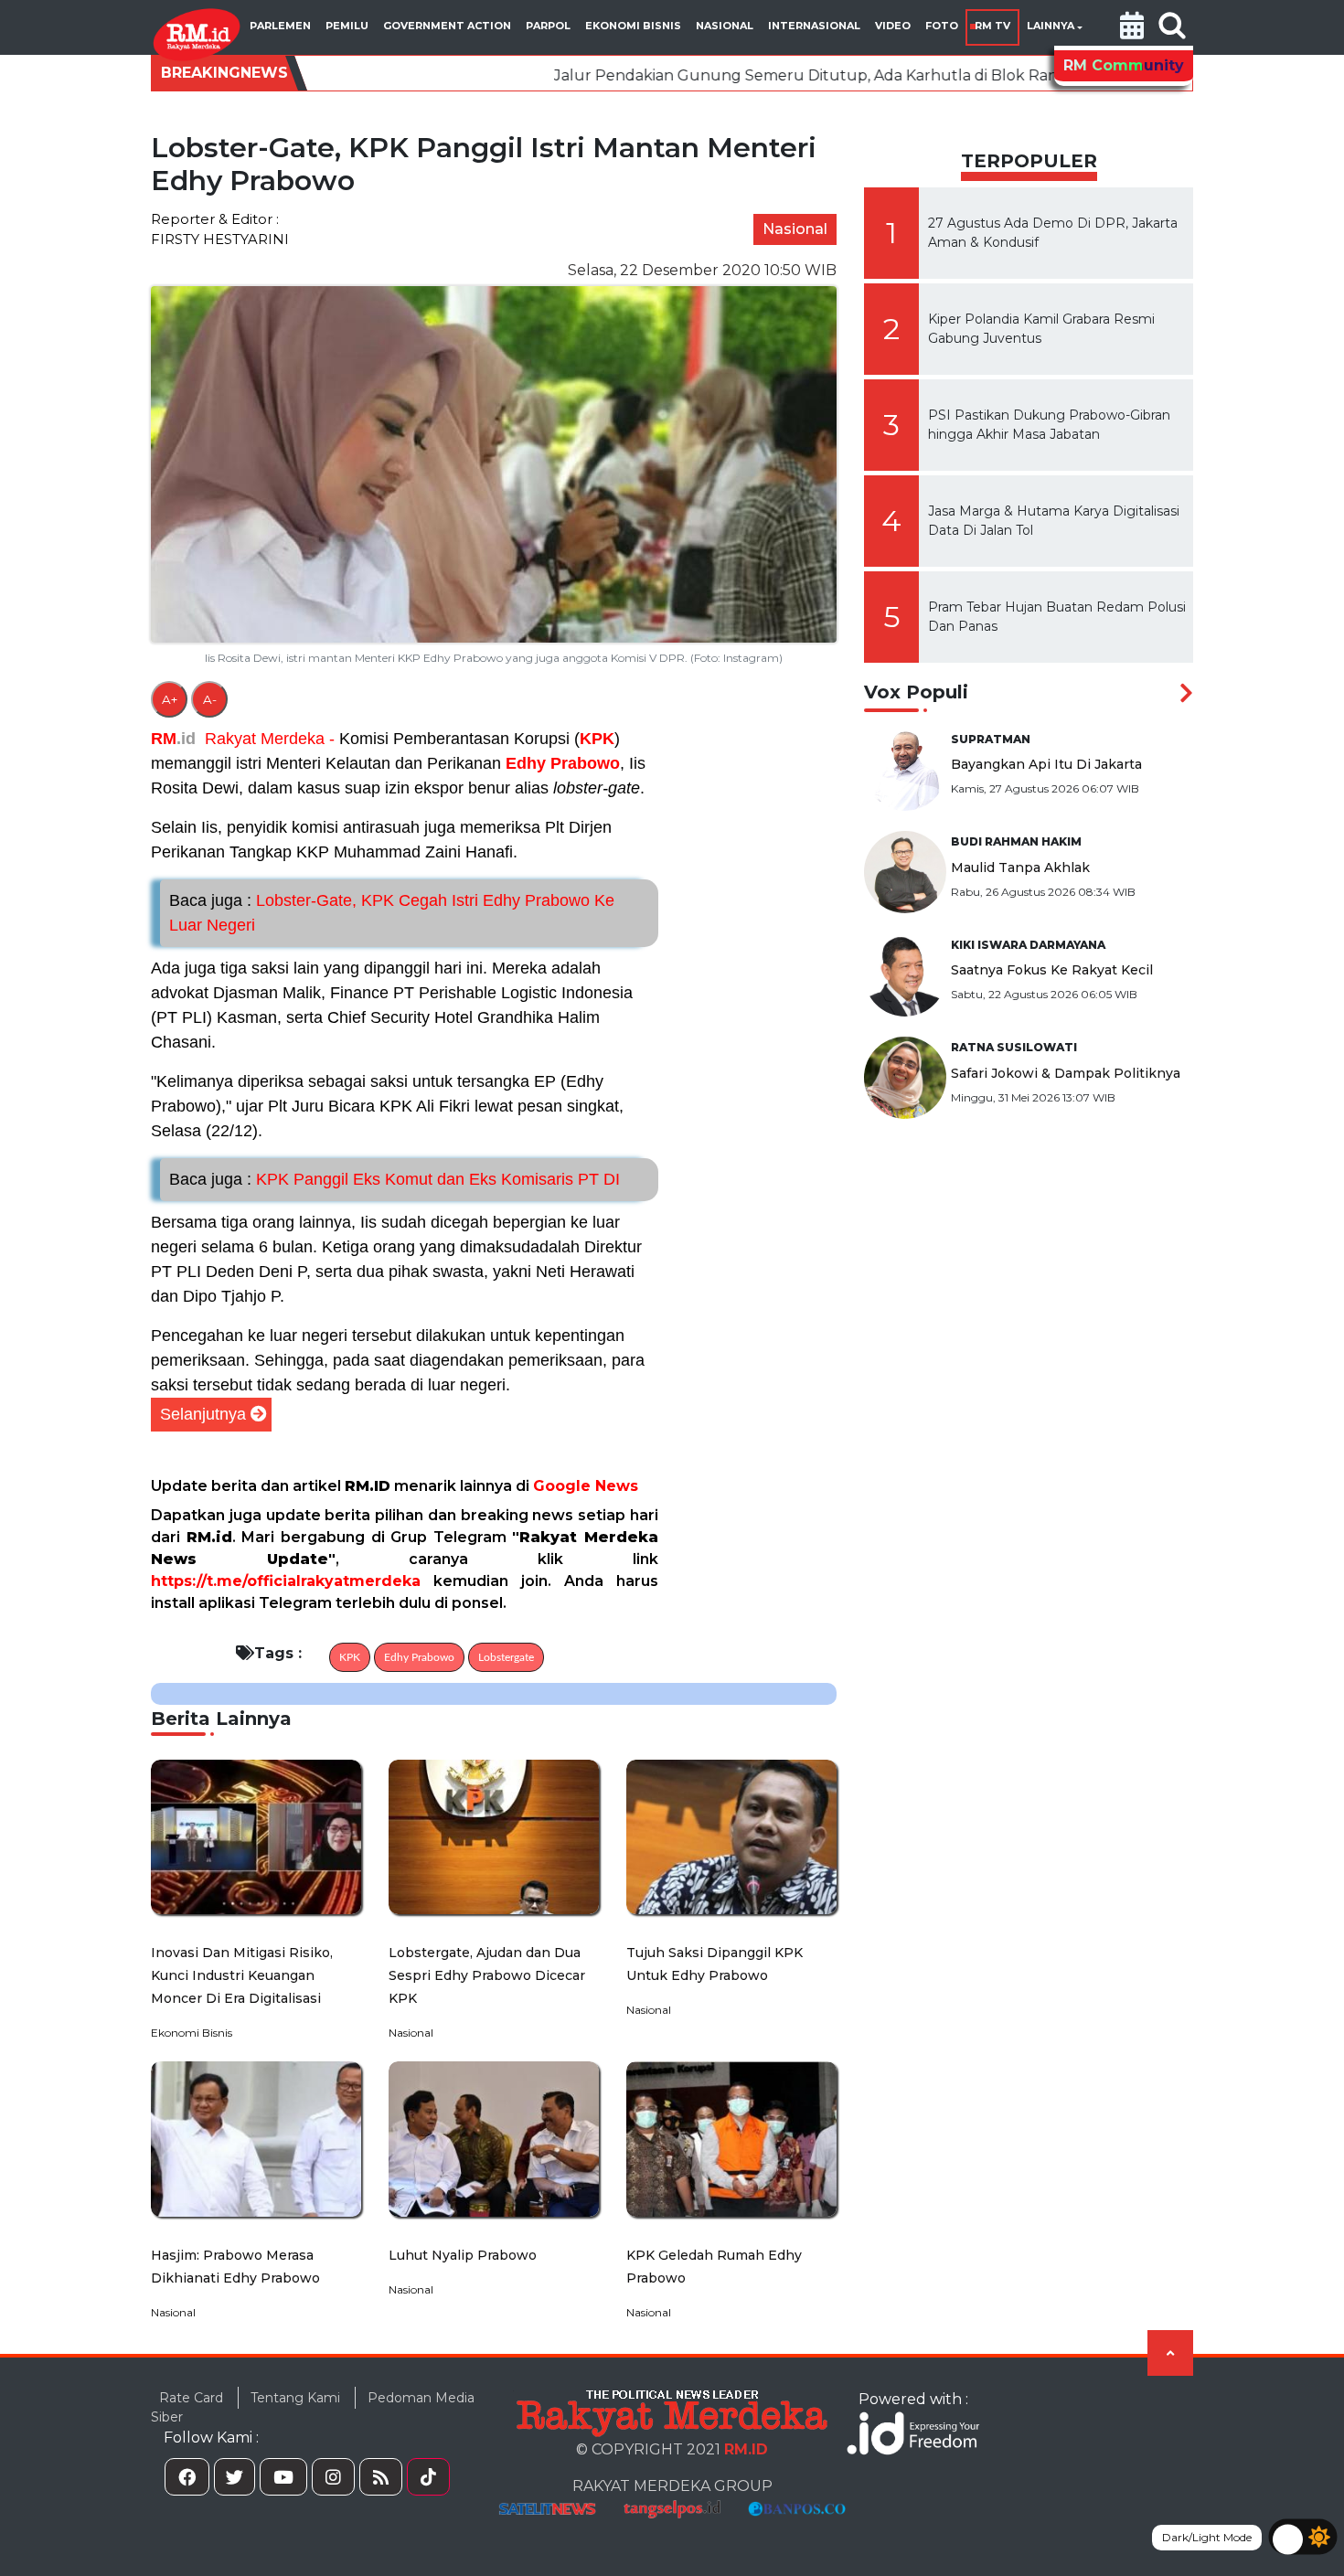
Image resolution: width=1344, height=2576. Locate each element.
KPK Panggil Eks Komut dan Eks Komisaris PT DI (395, 1179)
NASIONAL (725, 26)
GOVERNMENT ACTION (447, 26)
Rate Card (191, 2398)
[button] (1132, 27)
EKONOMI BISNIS (633, 26)
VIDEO (893, 26)
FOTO (942, 26)
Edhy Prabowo (563, 763)
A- (210, 699)
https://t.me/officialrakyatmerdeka (286, 1581)
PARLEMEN (280, 26)
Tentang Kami (295, 2398)
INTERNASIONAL (814, 26)
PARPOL (548, 26)
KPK (597, 739)
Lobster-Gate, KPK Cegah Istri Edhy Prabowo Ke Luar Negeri (392, 913)
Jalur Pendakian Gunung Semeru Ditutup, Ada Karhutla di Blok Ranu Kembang (733, 75)
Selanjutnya (203, 1414)
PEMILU (347, 26)
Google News (586, 1486)
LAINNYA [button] (1051, 26)
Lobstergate (506, 1657)
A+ (170, 699)
